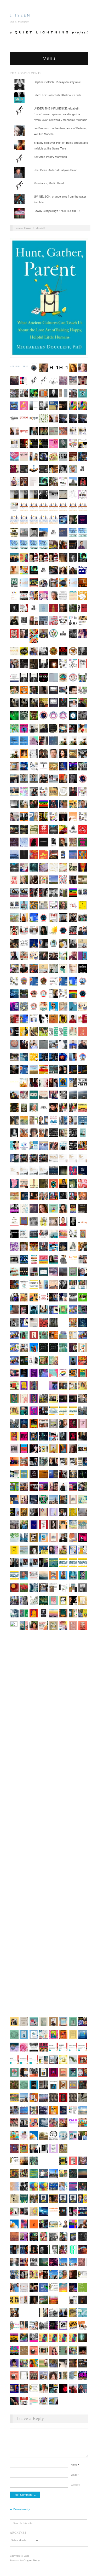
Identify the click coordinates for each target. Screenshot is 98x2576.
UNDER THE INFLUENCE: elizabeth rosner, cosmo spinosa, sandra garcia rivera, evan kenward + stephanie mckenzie (60, 114)
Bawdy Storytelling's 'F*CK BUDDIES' (57, 211)
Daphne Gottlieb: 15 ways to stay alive (57, 82)
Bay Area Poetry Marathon (50, 157)
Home (28, 228)
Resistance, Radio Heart (49, 183)
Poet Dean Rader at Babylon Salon (56, 170)
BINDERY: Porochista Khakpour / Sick (57, 95)
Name (75, 2465)
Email (75, 2475)
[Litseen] (20, 15)
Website (75, 2485)
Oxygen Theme (32, 2560)
